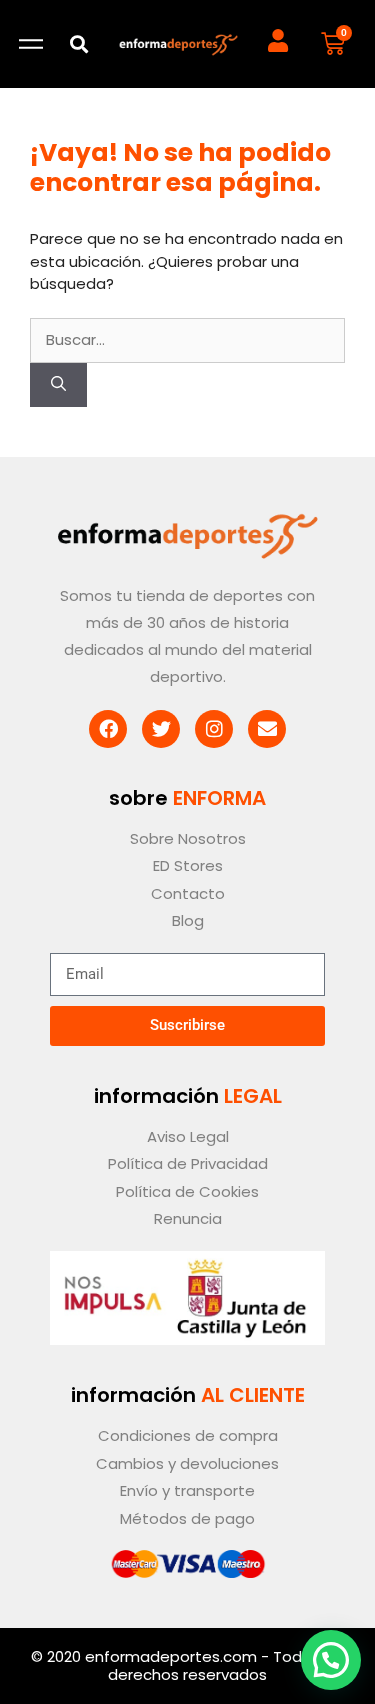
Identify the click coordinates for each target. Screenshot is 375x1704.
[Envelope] (267, 729)
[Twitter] (161, 729)
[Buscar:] (187, 339)
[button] (79, 44)
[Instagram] (214, 729)
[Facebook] (108, 729)
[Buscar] (58, 385)
